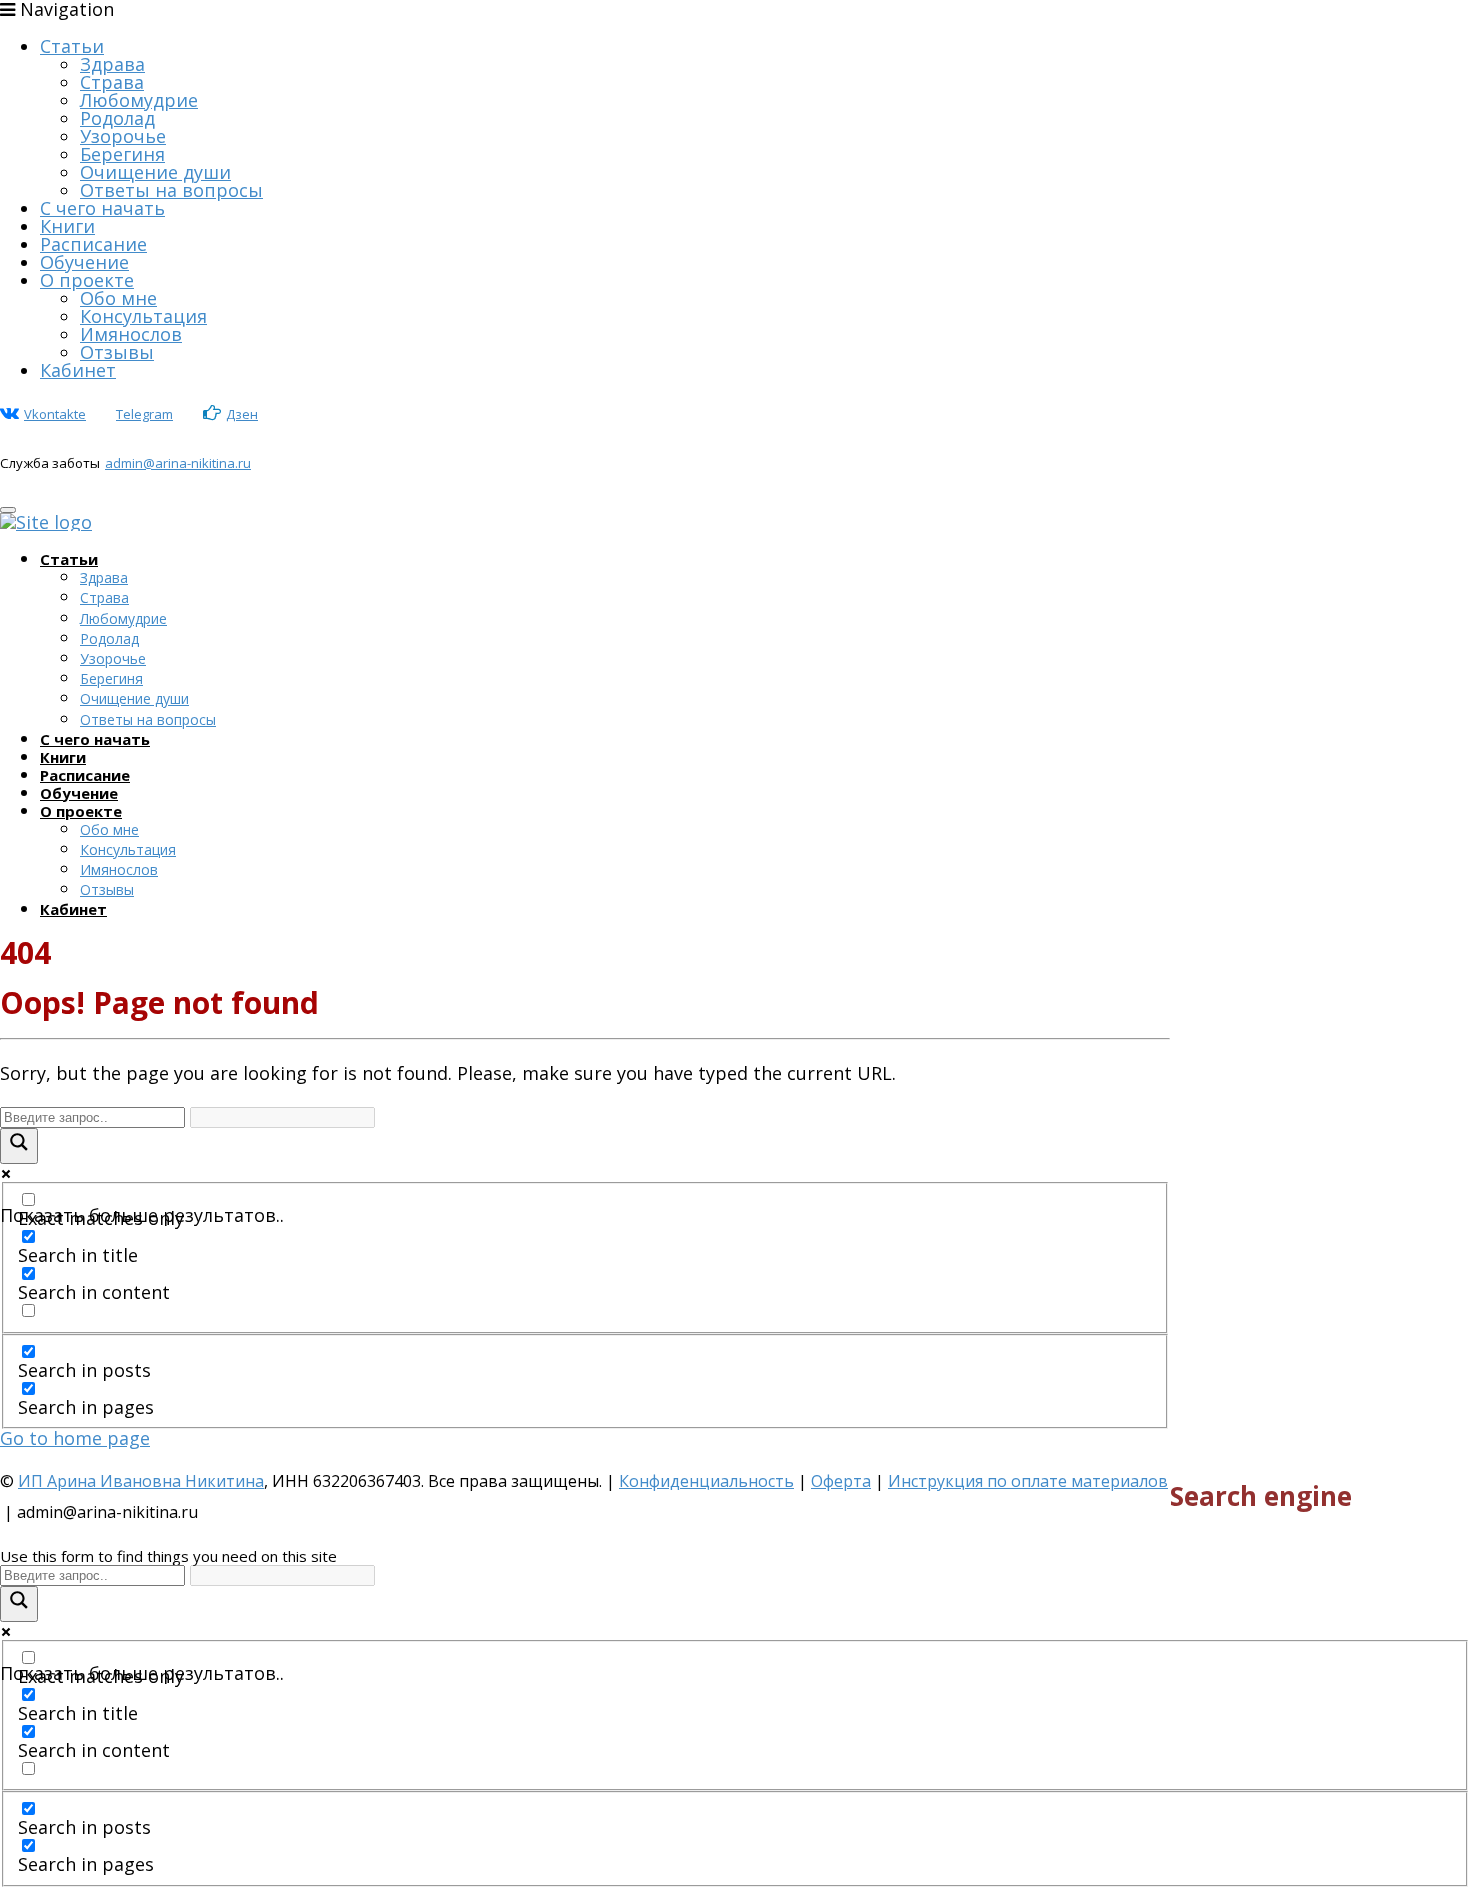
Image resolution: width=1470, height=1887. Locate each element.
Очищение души (155, 172)
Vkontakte (55, 414)
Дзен (242, 414)
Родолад (117, 118)
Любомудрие (139, 100)
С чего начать (102, 208)
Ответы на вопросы (171, 190)
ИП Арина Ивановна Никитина (141, 1481)
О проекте (87, 280)
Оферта (841, 1481)
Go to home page (75, 1438)
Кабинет (78, 370)
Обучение (84, 262)
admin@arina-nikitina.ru (178, 463)
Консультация (143, 316)
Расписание (93, 244)
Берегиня (122, 154)
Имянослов (131, 334)
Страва (112, 82)
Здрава (112, 64)
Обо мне (118, 298)
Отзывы (117, 352)
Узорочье (123, 136)
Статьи (72, 46)
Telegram (144, 414)
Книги (67, 226)
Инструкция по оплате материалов (1028, 1481)
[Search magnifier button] (19, 1146)
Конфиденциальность (706, 1481)
